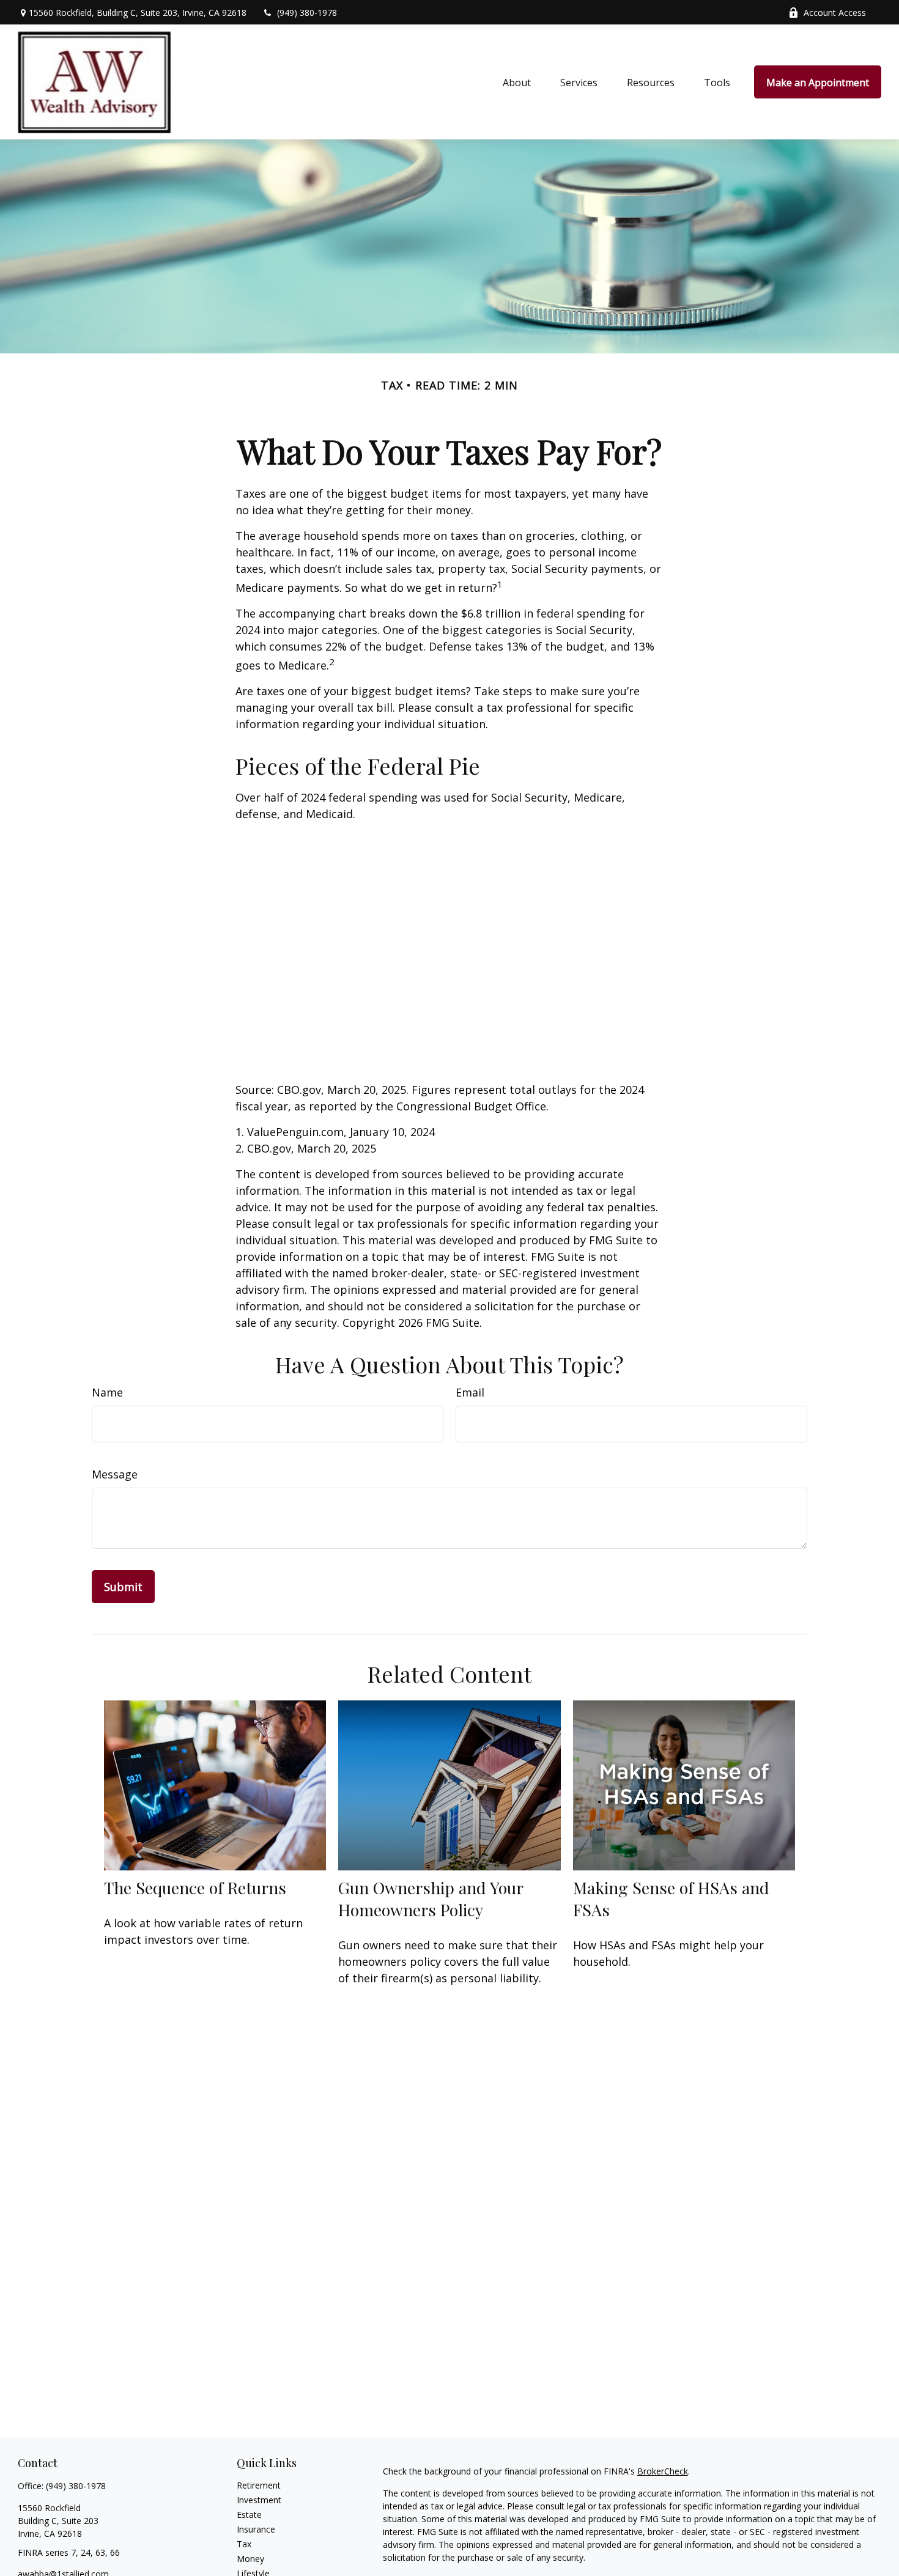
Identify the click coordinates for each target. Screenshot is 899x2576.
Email (470, 1392)
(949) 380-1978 (307, 13)
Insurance (256, 2529)
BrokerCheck (663, 2471)
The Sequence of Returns (195, 1888)
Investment (259, 2500)
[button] (517, 82)
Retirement (259, 2485)
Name (107, 1392)
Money (250, 2559)
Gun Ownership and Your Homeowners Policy (431, 1899)
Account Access (835, 13)
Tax (244, 2544)
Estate (249, 2515)
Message (115, 1474)
